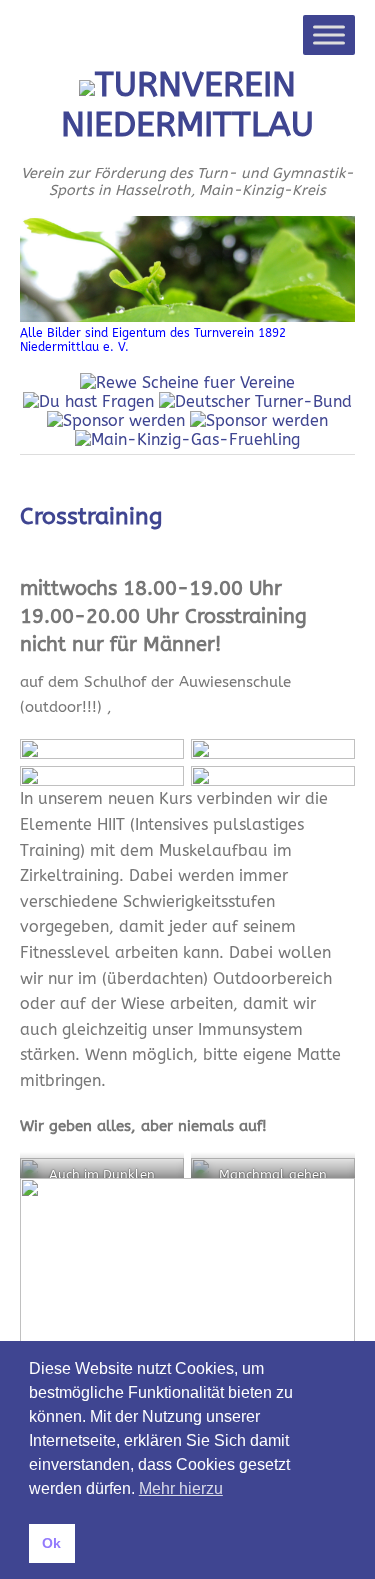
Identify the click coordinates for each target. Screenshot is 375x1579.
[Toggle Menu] (329, 34)
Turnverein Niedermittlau (187, 105)
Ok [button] (51, 1543)
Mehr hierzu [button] (181, 1488)
